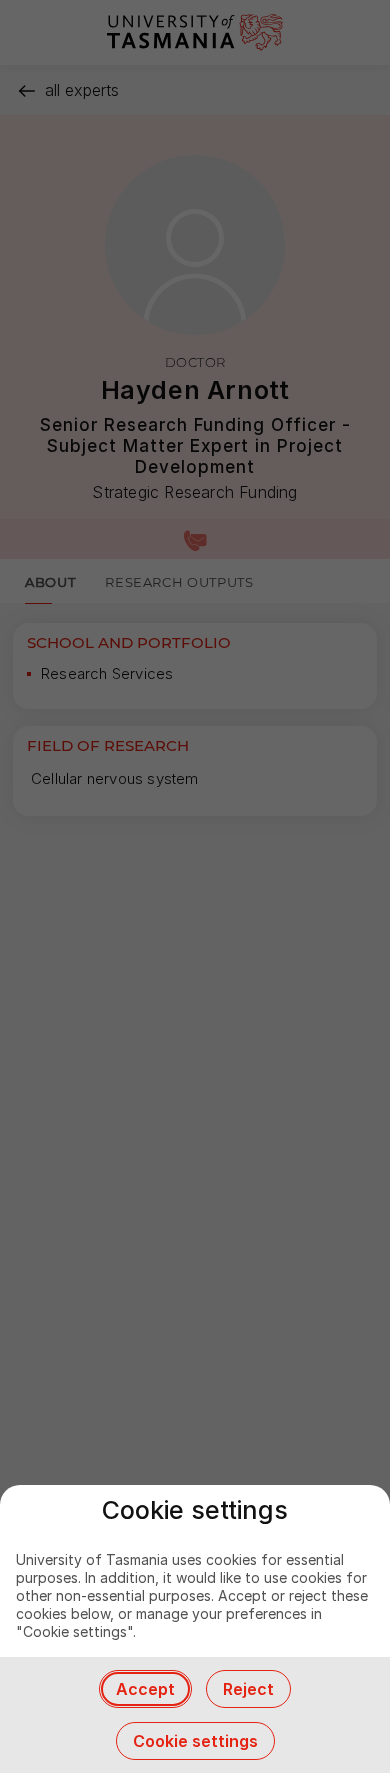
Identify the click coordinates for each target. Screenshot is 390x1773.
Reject (248, 1689)
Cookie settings (195, 1741)
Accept (145, 1689)
